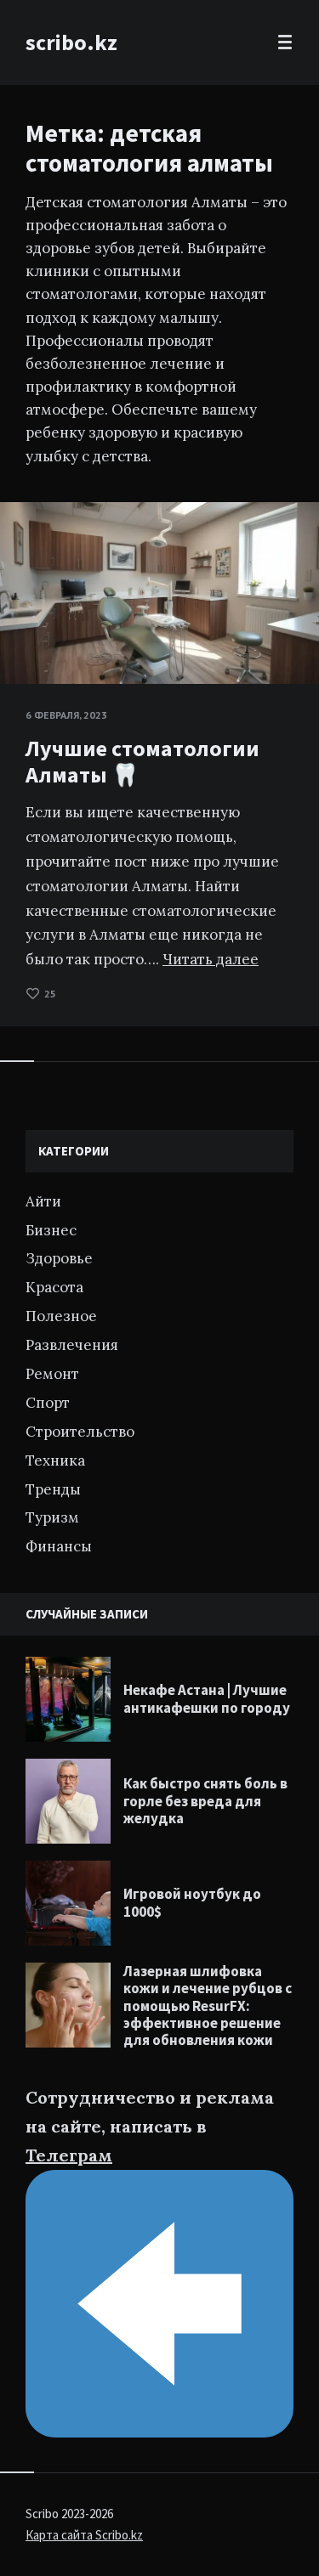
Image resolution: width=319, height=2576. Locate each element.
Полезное (61, 1316)
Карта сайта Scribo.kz (84, 2535)
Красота (54, 1287)
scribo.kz (71, 42)
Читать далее (211, 959)
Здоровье (59, 1258)
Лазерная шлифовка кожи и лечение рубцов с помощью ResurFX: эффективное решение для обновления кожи (208, 2006)
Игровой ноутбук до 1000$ (192, 1902)
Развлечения (72, 1345)
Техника (55, 1460)
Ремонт (52, 1374)
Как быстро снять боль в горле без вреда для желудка (205, 1801)
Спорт (48, 1403)
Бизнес (51, 1230)
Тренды (53, 1489)
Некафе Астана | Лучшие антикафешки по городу (207, 1698)
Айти (43, 1201)
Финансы (59, 1546)
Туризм (52, 1517)
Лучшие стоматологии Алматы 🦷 (142, 761)
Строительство (80, 1432)
